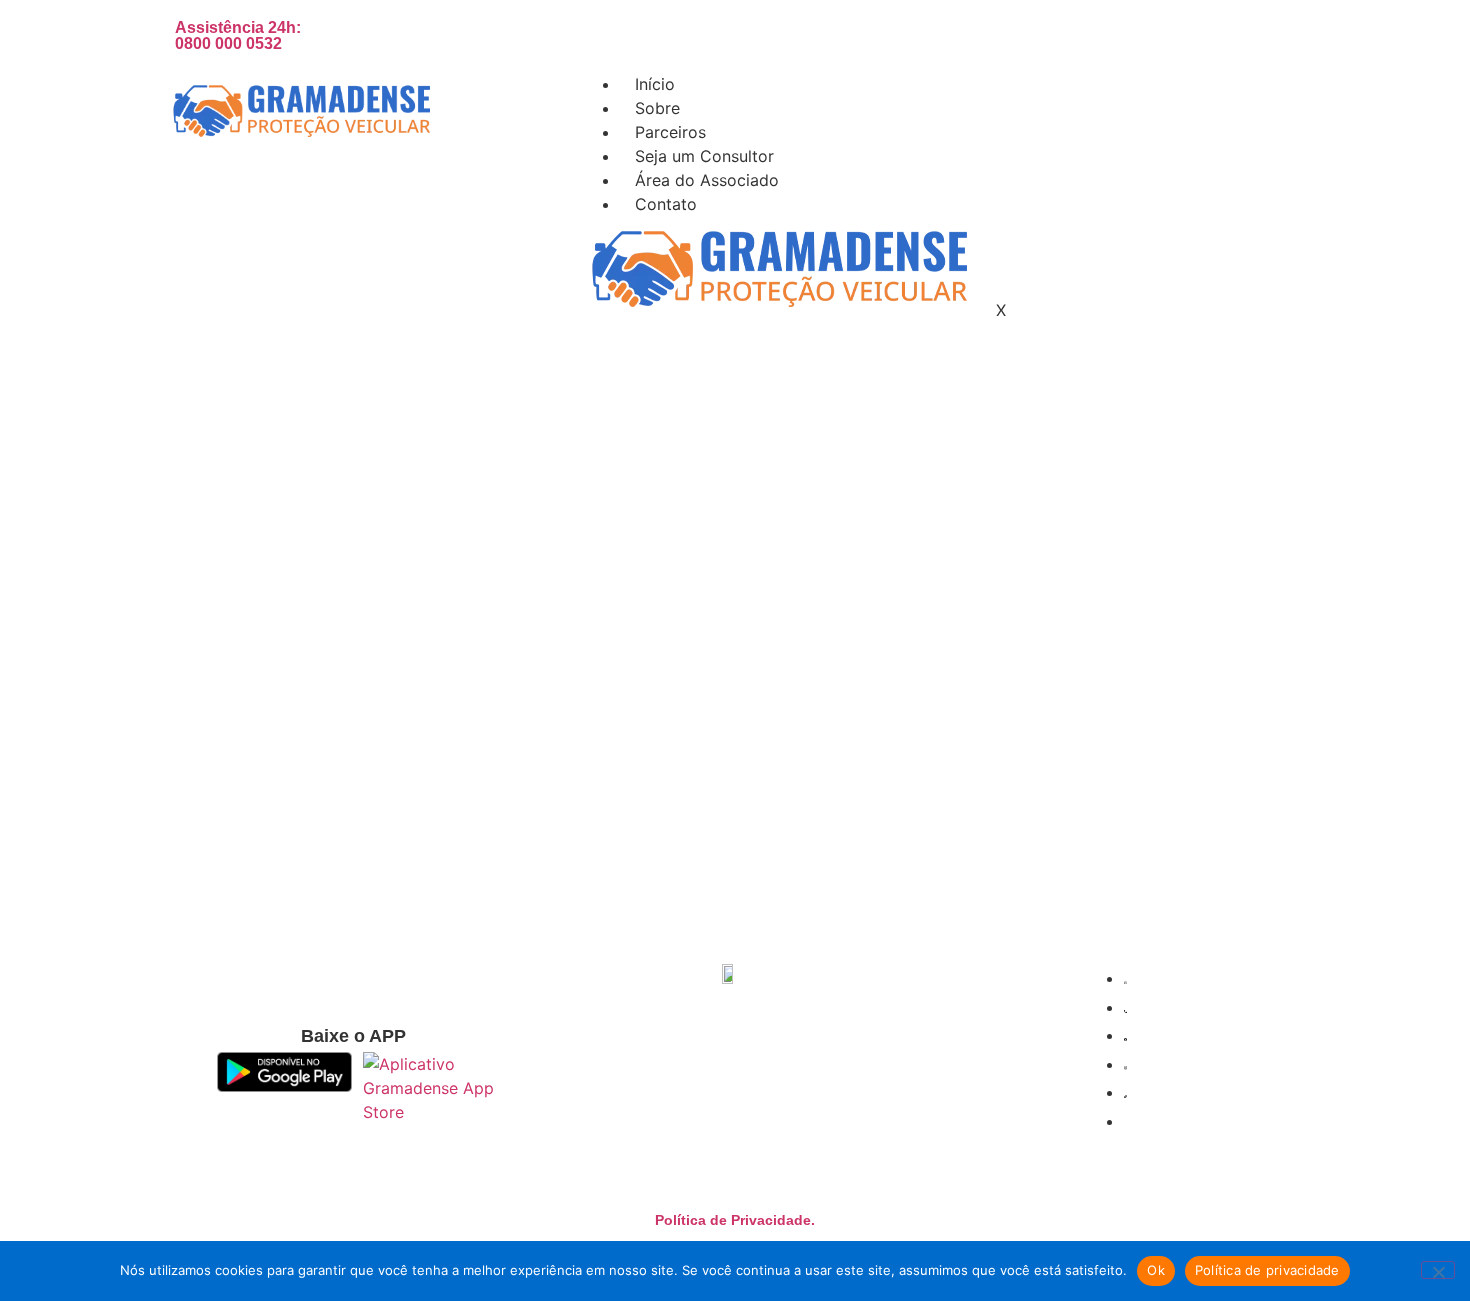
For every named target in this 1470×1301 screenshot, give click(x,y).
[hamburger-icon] (1289, 80)
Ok (1156, 1270)
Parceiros (670, 132)
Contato (666, 204)
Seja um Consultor (704, 156)
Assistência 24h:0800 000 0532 (238, 35)
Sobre (657, 108)
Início (655, 84)
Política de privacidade (1267, 1270)
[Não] (1438, 1270)
